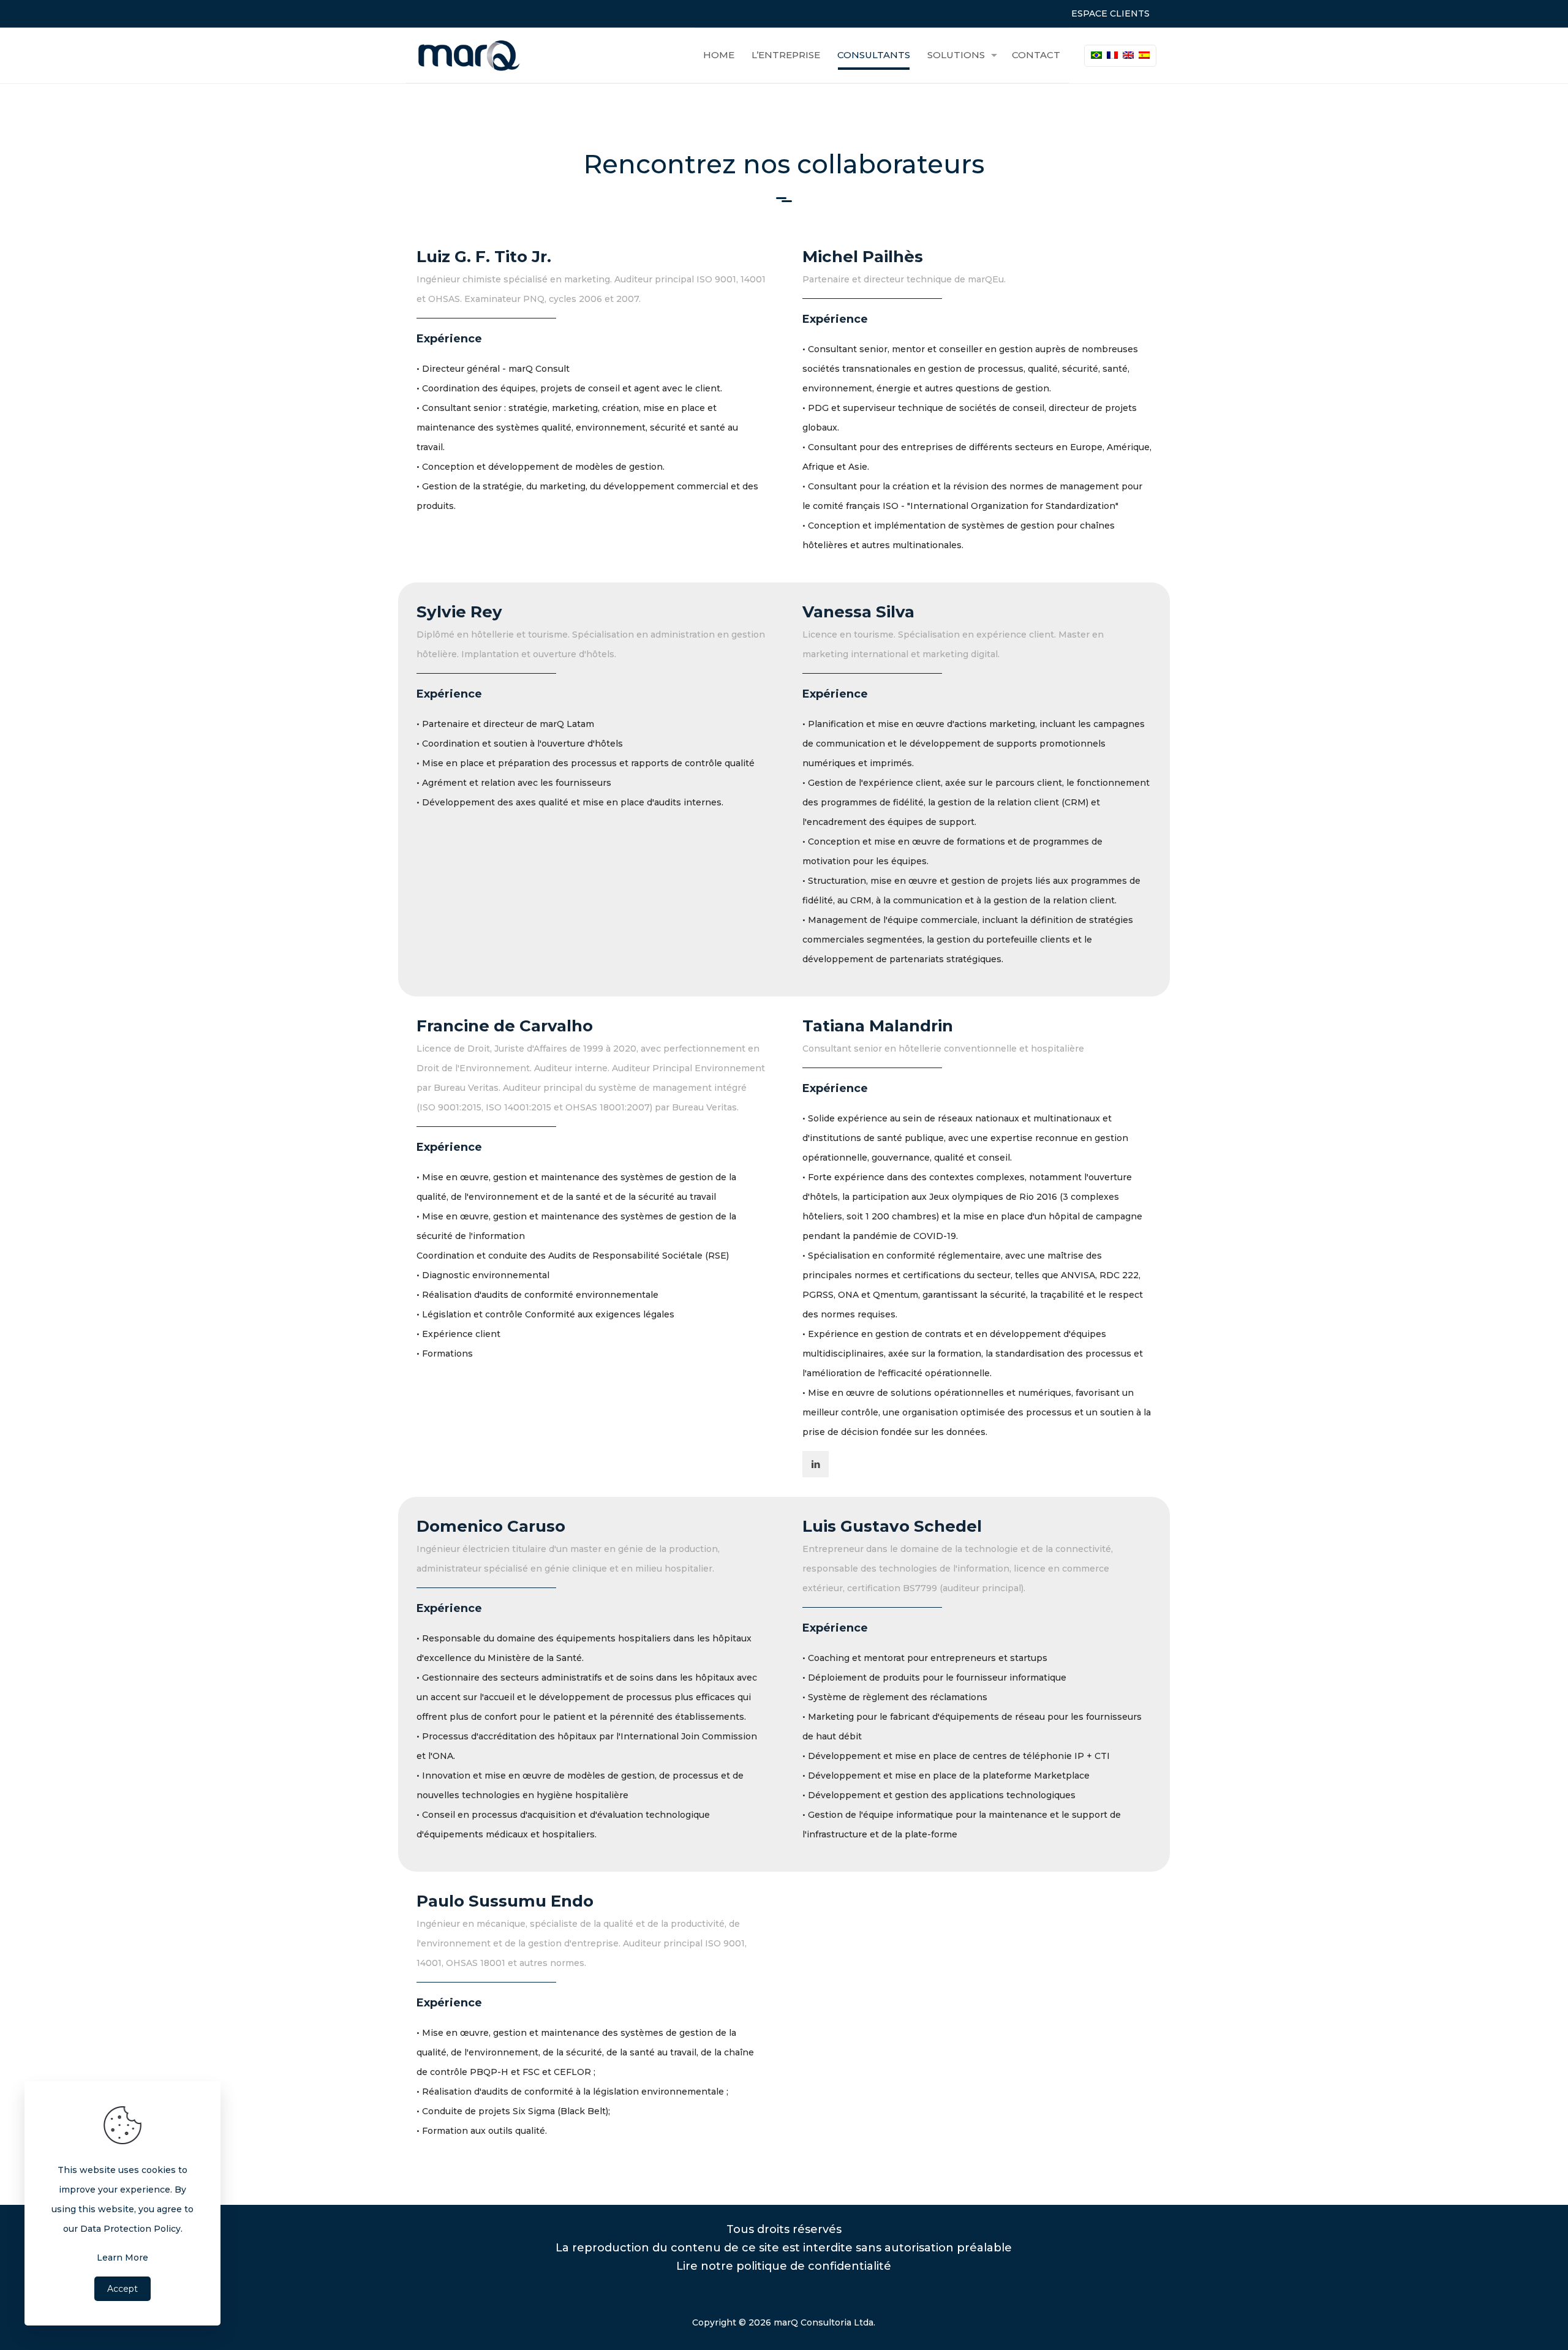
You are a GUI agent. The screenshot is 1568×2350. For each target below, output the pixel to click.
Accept (123, 2289)
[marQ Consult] (470, 55)
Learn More (123, 2258)
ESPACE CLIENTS (1110, 13)
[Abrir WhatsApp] (1537, 2319)
